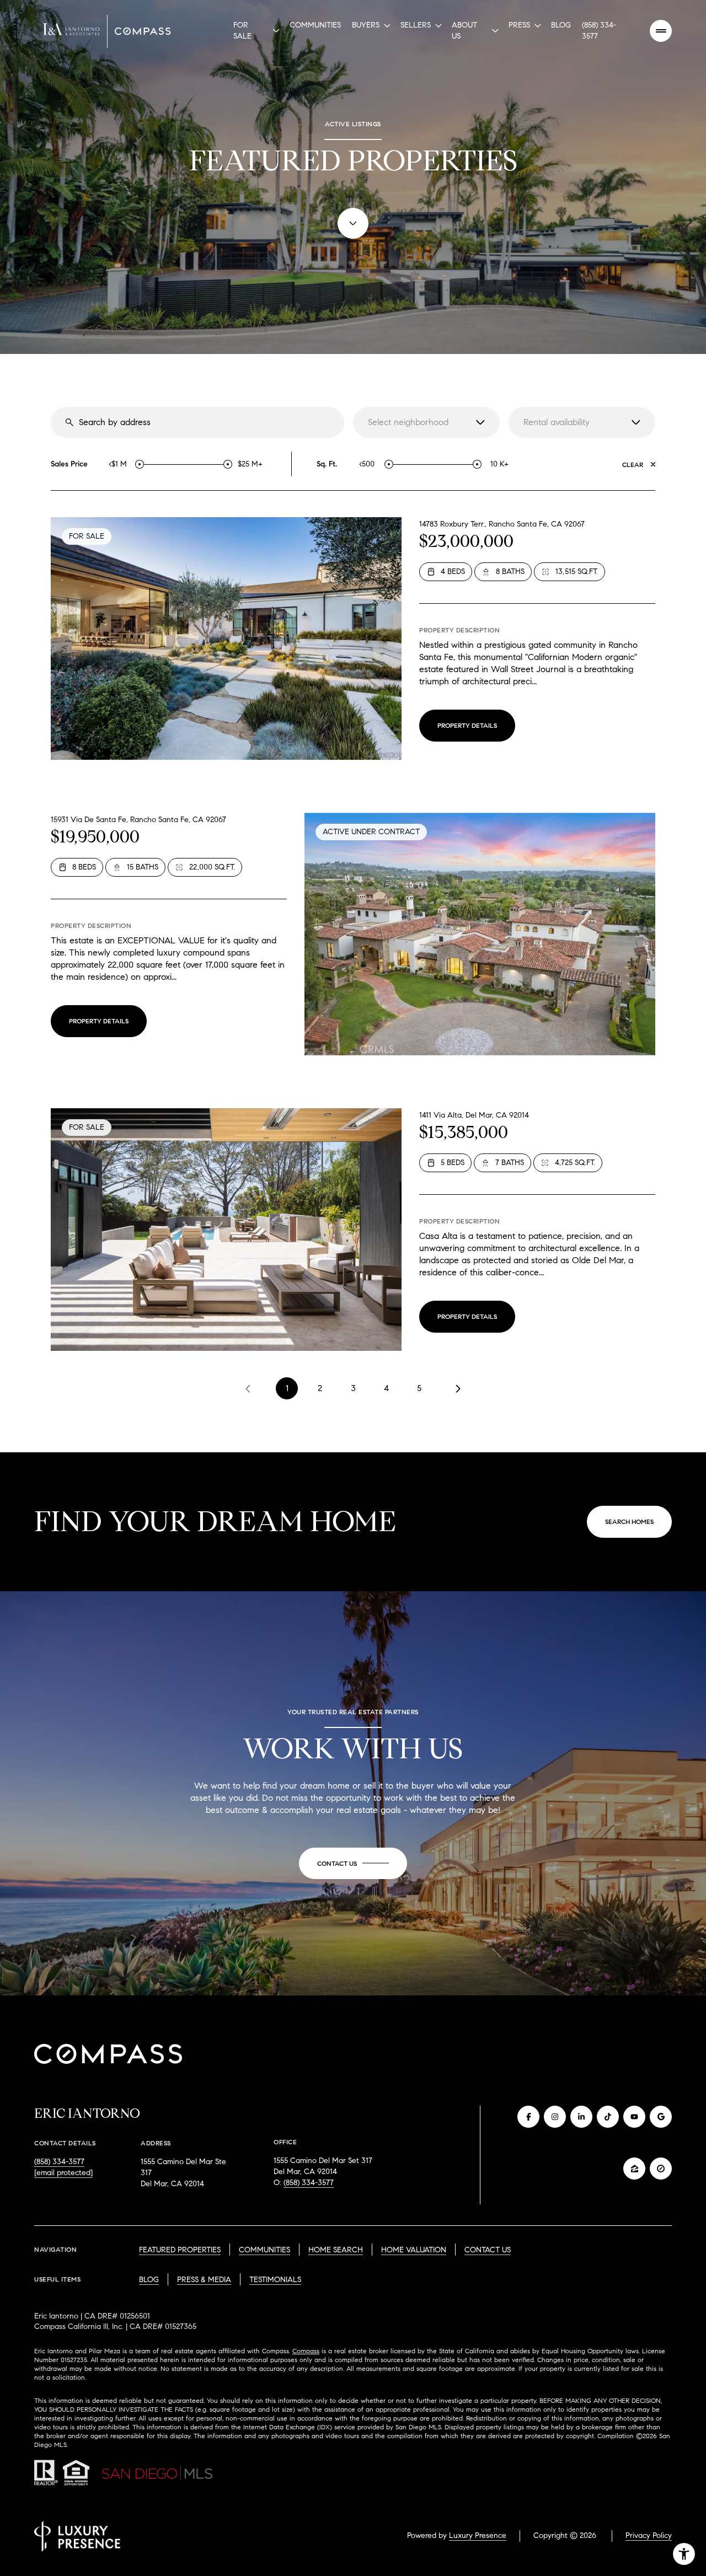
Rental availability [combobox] (557, 422)
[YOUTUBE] (634, 2117)
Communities (315, 25)
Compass (306, 2351)
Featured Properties (180, 2250)
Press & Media (204, 2280)
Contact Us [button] (488, 2250)
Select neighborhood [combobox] (408, 422)
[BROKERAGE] (661, 2169)
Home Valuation (414, 2250)
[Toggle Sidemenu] (661, 31)
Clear (633, 465)
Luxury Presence (478, 2535)
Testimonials (275, 2280)
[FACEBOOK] (528, 2117)
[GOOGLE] (661, 2117)
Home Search (336, 2250)
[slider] (140, 464)
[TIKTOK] (608, 2117)
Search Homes (629, 1522)
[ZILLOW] (634, 2169)
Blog (561, 25)
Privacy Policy (649, 2535)
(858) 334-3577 (599, 31)
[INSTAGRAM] (555, 2117)
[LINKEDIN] (581, 2117)
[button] (353, 1864)
